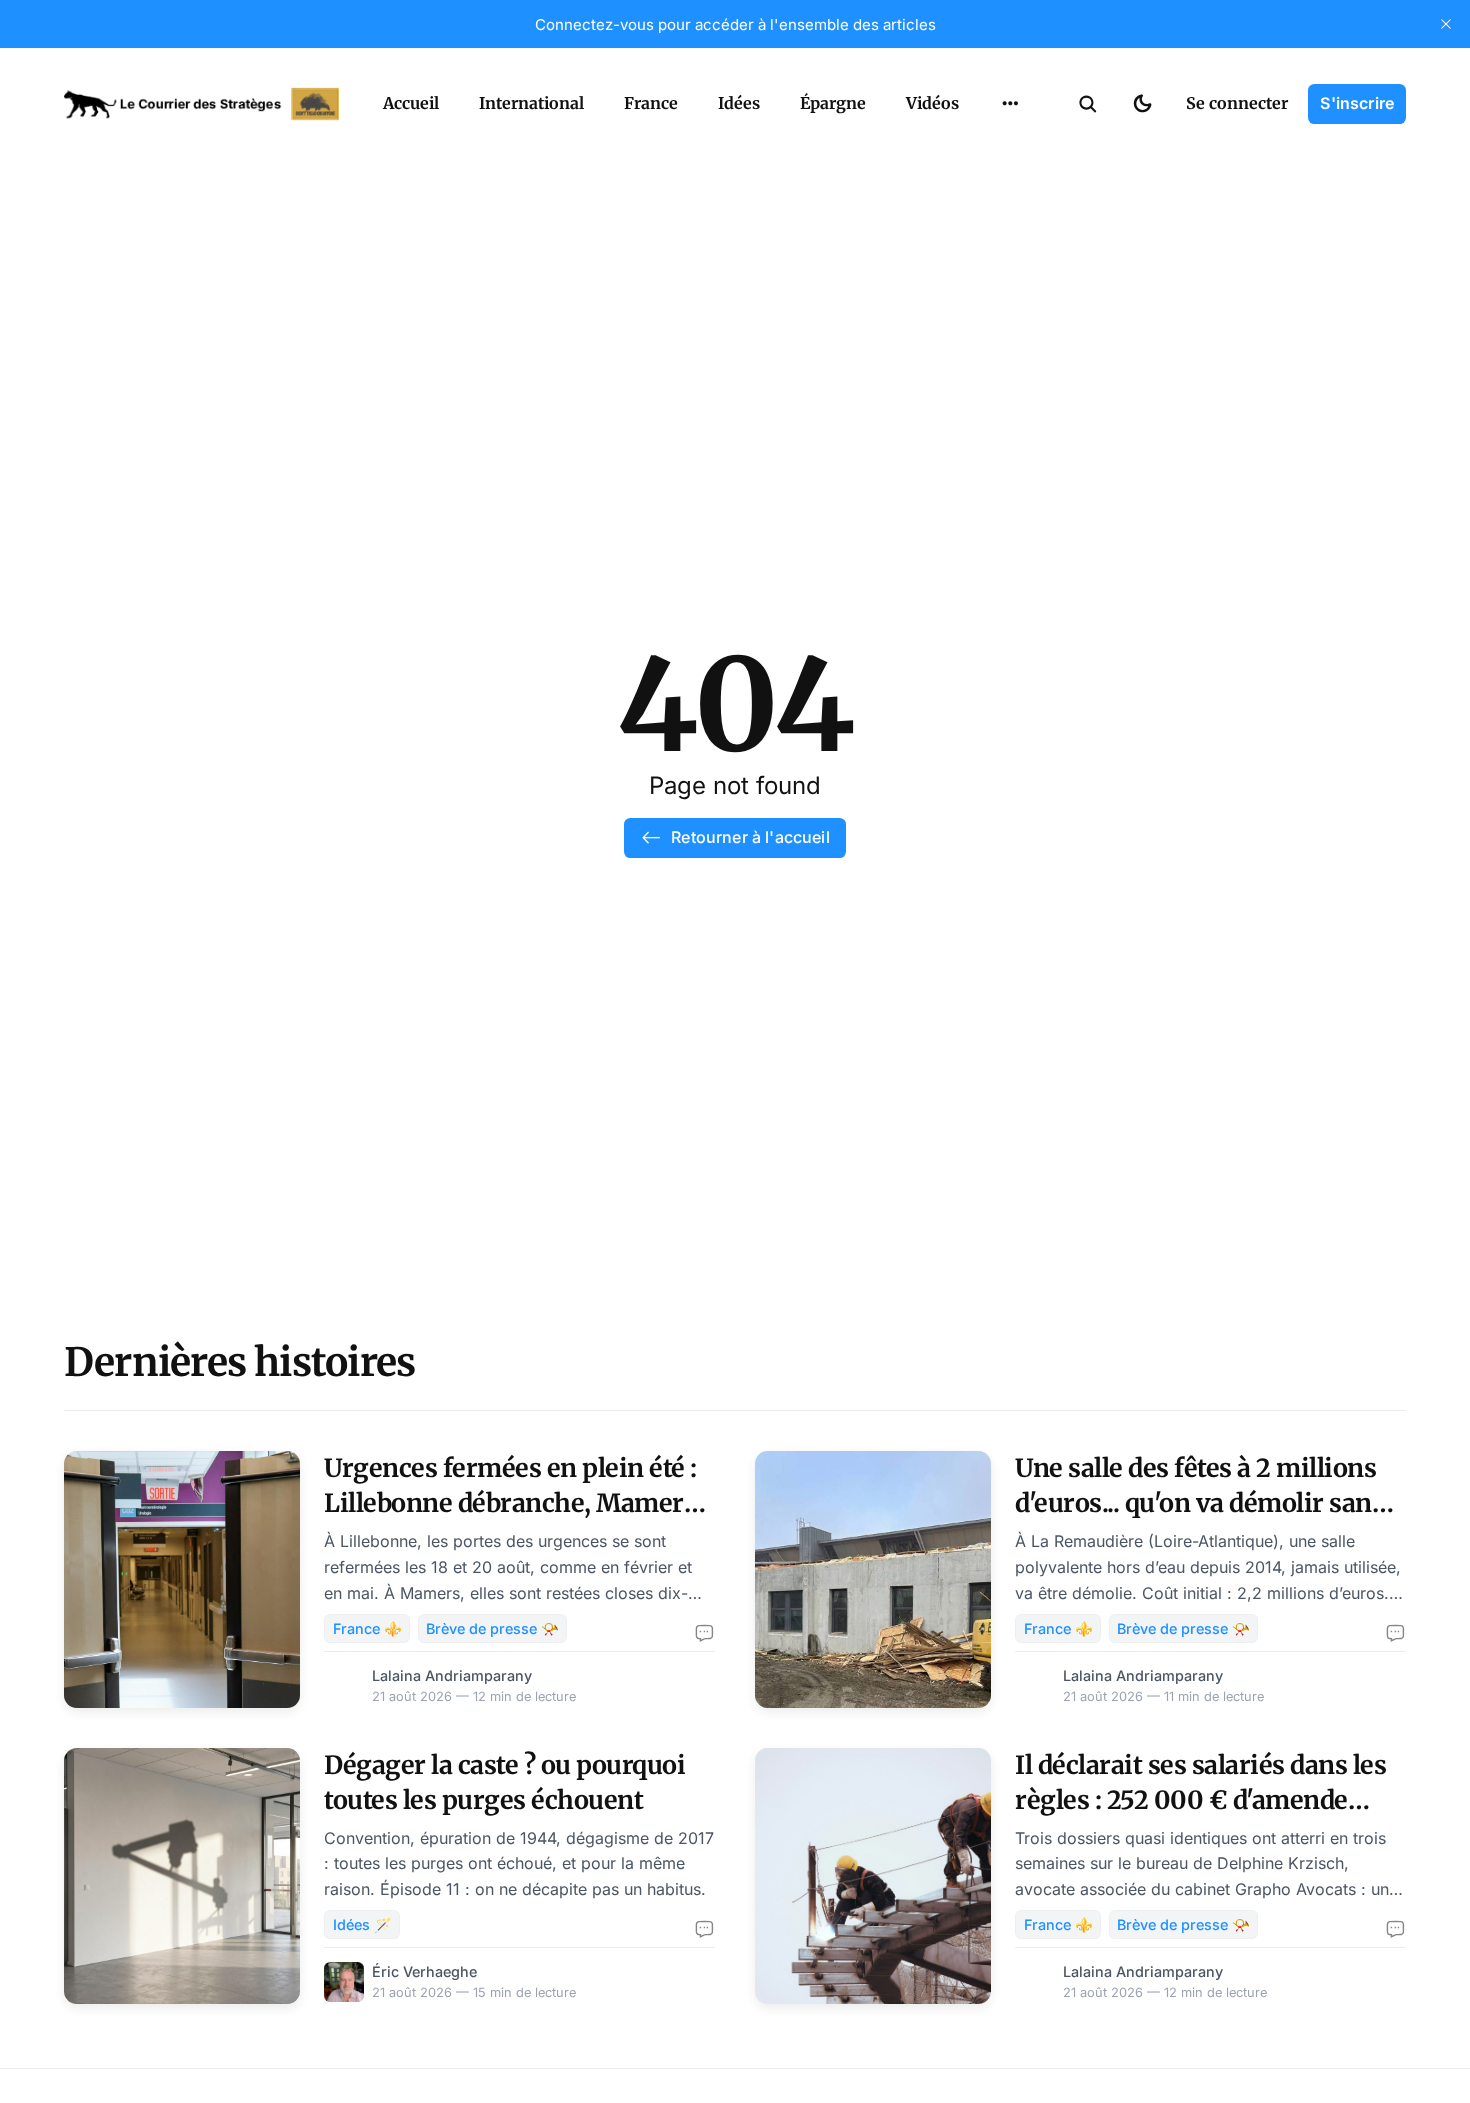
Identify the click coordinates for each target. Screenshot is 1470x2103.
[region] (1010, 104)
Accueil (411, 103)
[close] (1446, 24)
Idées (739, 103)
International (531, 103)
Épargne (833, 103)
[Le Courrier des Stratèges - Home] (201, 104)
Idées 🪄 (362, 1924)
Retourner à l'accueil (750, 837)
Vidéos (932, 103)
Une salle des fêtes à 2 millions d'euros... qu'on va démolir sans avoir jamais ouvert (1199, 1503)
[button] (1088, 104)
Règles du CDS (1010, 150)
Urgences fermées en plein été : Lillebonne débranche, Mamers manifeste (510, 1503)
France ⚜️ (367, 1628)
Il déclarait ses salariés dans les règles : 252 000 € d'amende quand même (1200, 1800)
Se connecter (1237, 103)
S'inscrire (1357, 103)
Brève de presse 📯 (492, 1628)
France (651, 103)
